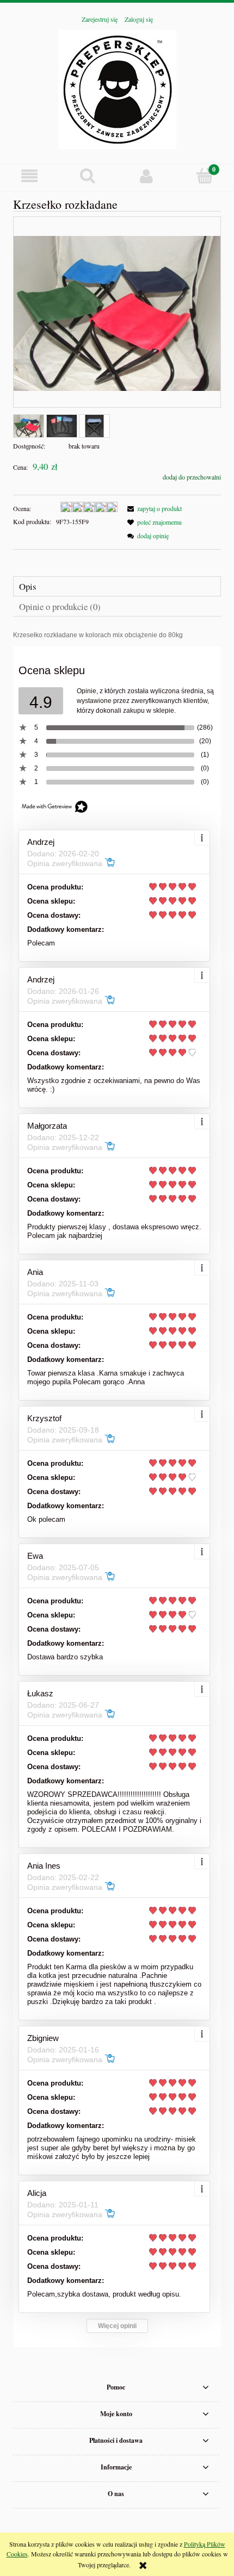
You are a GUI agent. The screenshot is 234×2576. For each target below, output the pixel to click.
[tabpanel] (117, 635)
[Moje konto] (146, 176)
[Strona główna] (117, 88)
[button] (29, 176)
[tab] (117, 586)
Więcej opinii (117, 2326)
